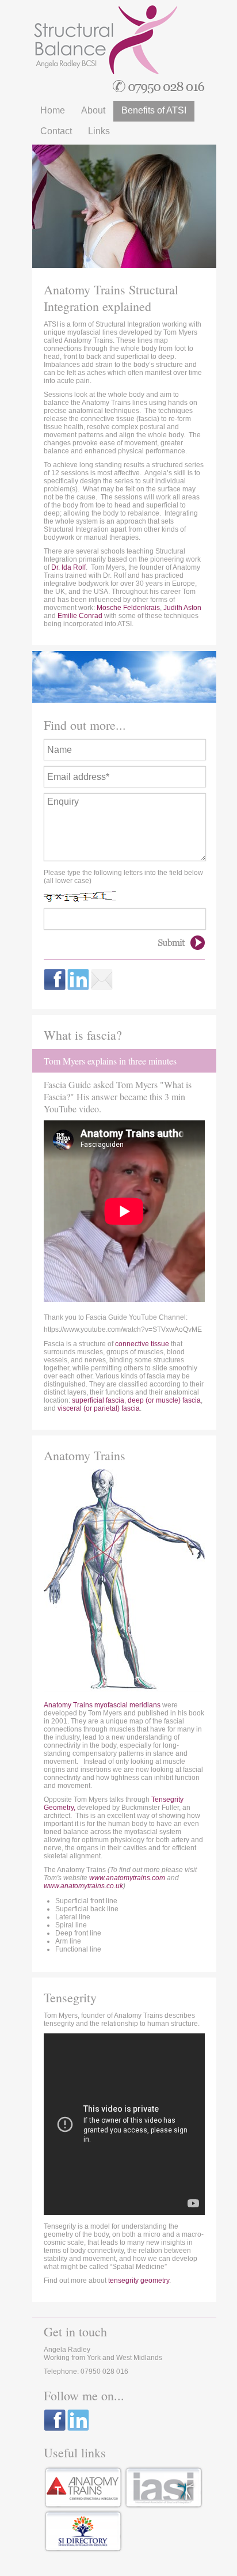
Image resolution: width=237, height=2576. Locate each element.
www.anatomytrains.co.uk (83, 1886)
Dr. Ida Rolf (68, 567)
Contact (56, 131)
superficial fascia (98, 1400)
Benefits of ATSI (154, 110)
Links (99, 131)
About (93, 110)
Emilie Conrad (80, 616)
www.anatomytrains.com (127, 1878)
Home (53, 110)
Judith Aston (182, 608)
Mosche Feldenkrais (128, 608)
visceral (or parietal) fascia (99, 1408)
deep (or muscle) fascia (164, 1400)
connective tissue (142, 1344)
